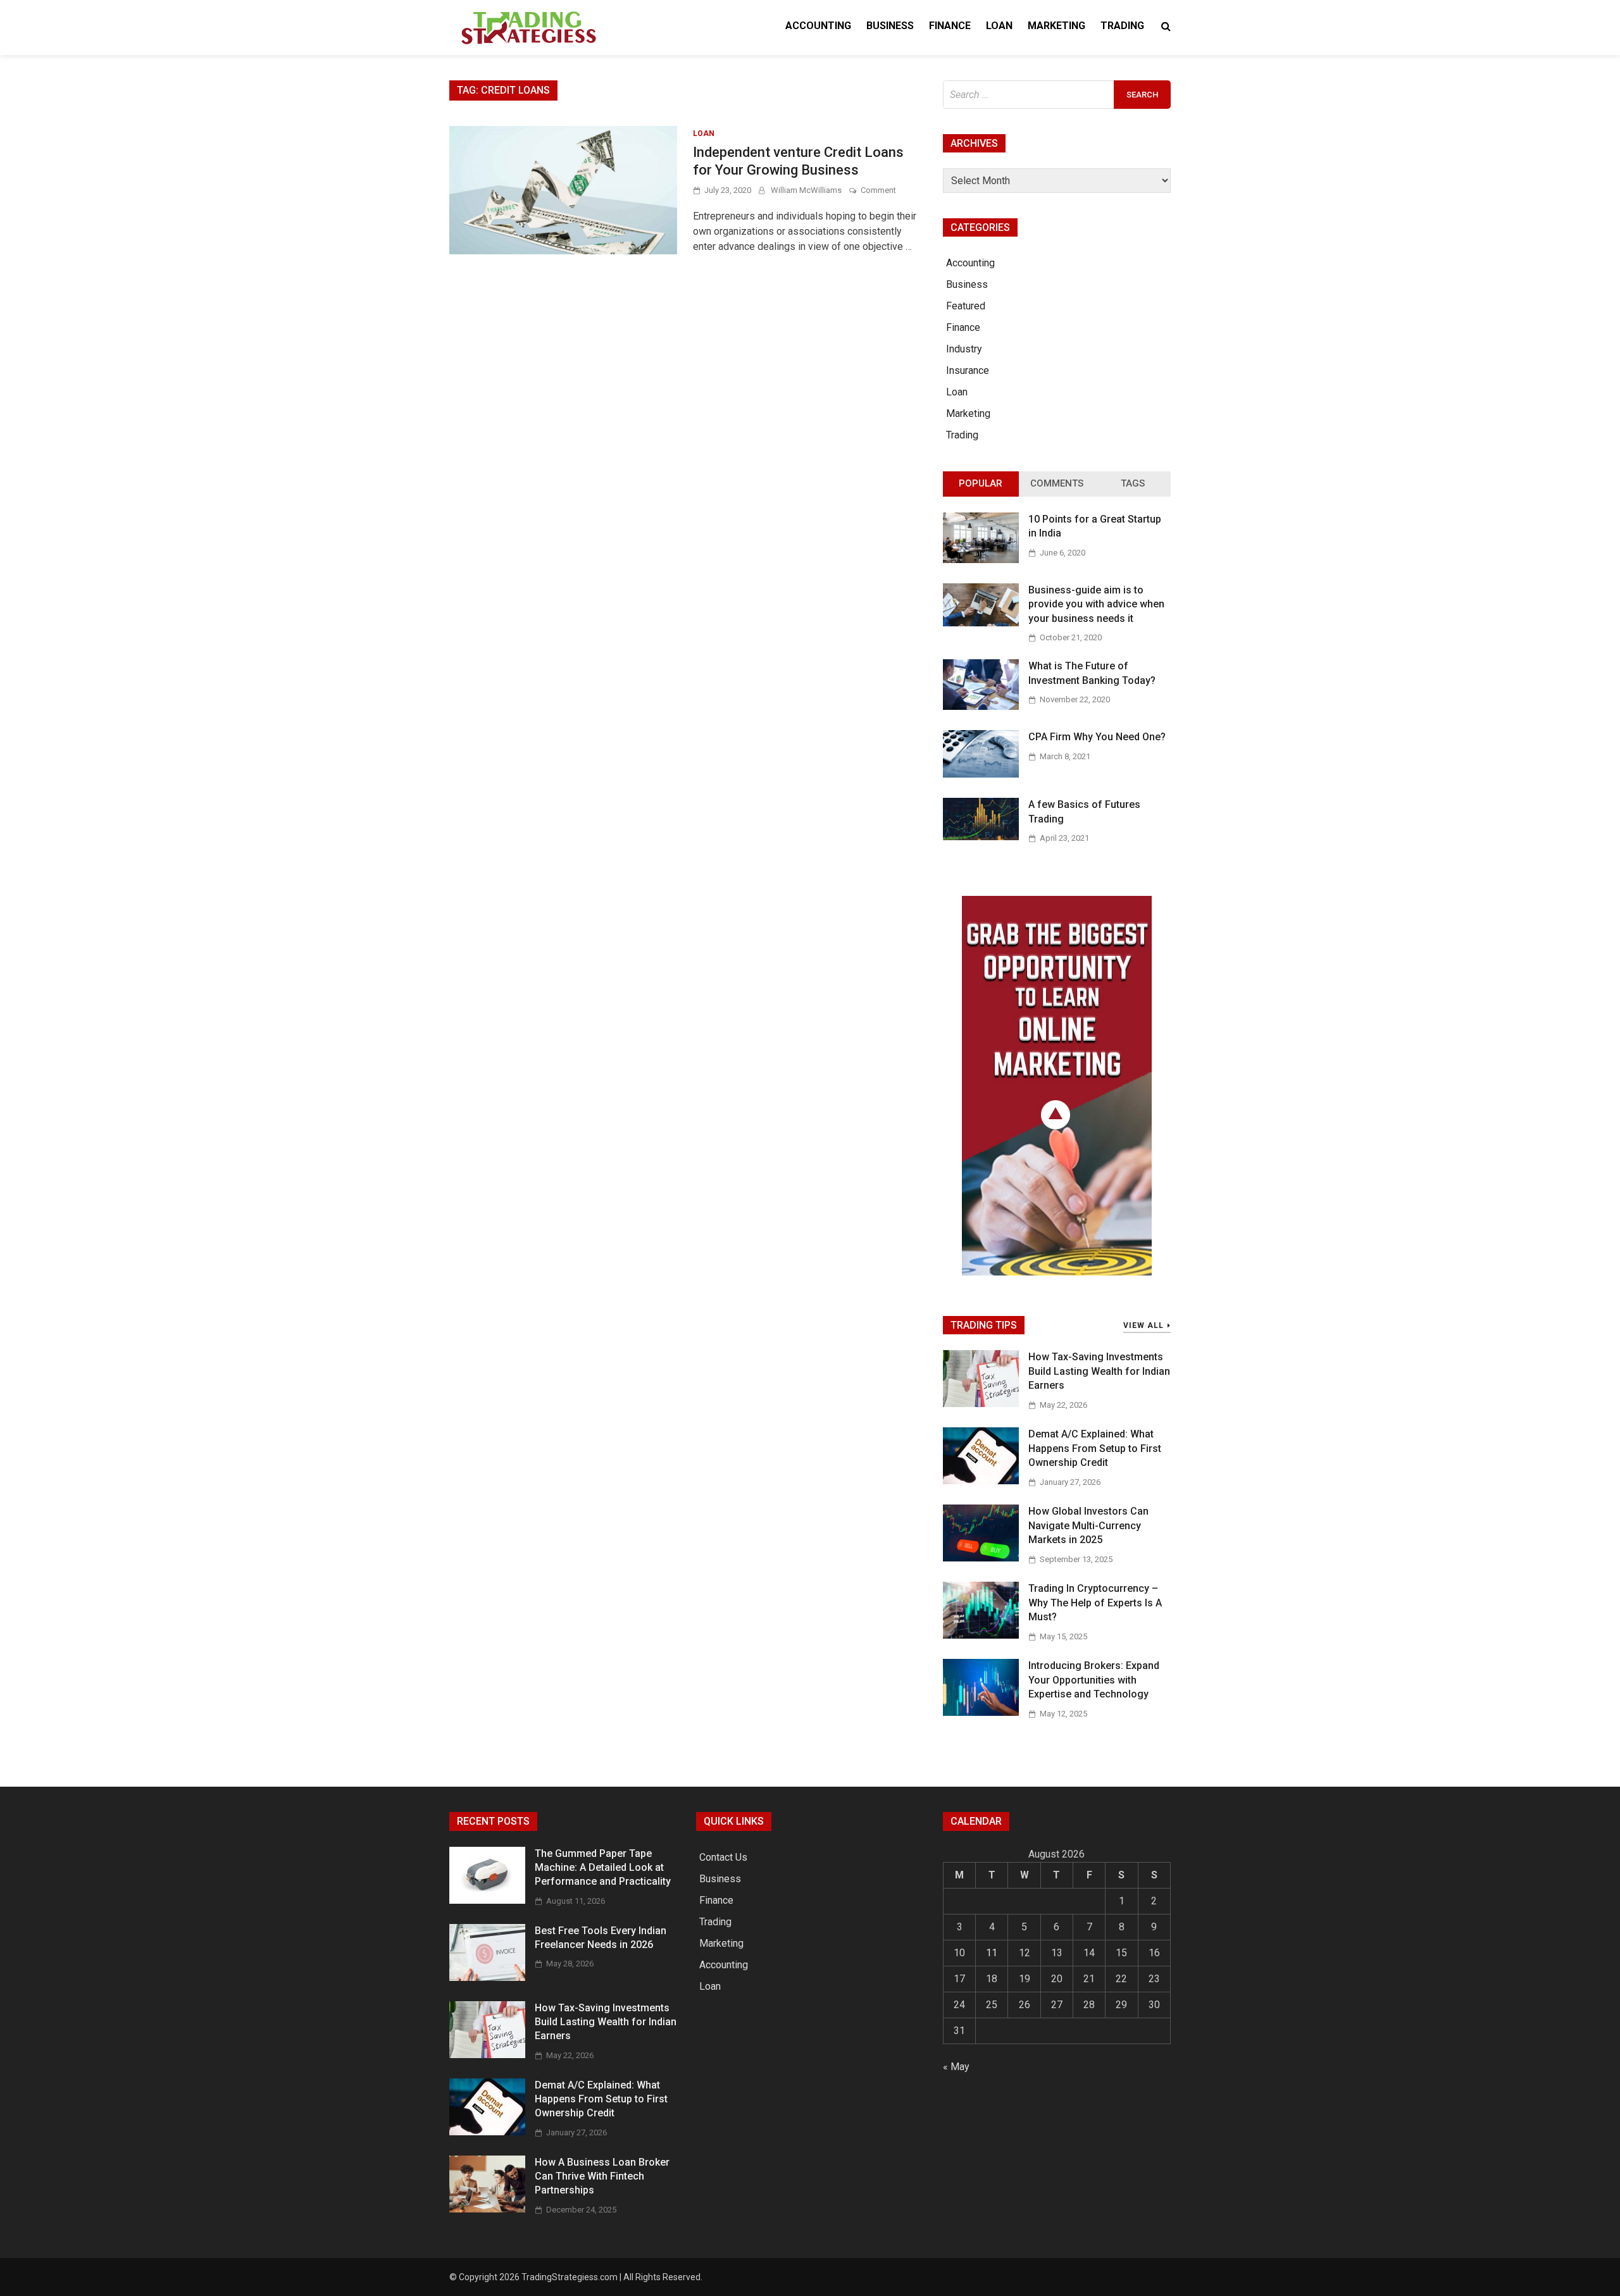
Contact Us (723, 1857)
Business (890, 26)
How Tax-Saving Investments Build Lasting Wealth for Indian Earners (1099, 1371)
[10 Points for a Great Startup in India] (981, 560)
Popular (981, 483)
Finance (950, 26)
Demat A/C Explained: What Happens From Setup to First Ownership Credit (1095, 1448)
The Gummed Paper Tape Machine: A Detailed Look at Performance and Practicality (603, 1868)
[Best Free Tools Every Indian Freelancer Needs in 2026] (487, 1977)
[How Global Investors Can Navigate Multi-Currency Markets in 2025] (981, 1558)
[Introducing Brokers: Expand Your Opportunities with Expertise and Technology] (981, 1712)
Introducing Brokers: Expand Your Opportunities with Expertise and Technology (1094, 1680)
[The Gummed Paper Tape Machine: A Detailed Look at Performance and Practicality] (487, 1900)
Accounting (818, 26)
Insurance (968, 370)
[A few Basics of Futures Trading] (981, 837)
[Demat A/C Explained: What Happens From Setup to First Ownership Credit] (981, 1481)
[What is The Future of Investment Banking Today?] (981, 706)
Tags (1133, 483)
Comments (1057, 483)
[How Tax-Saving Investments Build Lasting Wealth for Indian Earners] (981, 1404)
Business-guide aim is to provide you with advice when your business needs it (1096, 604)
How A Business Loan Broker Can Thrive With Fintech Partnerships (602, 2176)
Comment (878, 190)
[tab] (981, 484)
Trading (1122, 26)
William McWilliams (806, 190)
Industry (964, 349)
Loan (999, 26)
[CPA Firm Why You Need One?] (981, 774)
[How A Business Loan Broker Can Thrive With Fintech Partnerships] (487, 2209)
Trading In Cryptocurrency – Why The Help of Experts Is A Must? (1095, 1603)
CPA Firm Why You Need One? (1097, 737)
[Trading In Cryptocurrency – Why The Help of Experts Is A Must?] (981, 1635)
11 (992, 1953)
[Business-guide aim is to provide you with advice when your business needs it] (981, 623)
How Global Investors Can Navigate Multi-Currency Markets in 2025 (1088, 1525)
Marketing (1056, 26)
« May (956, 2067)
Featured (966, 306)
